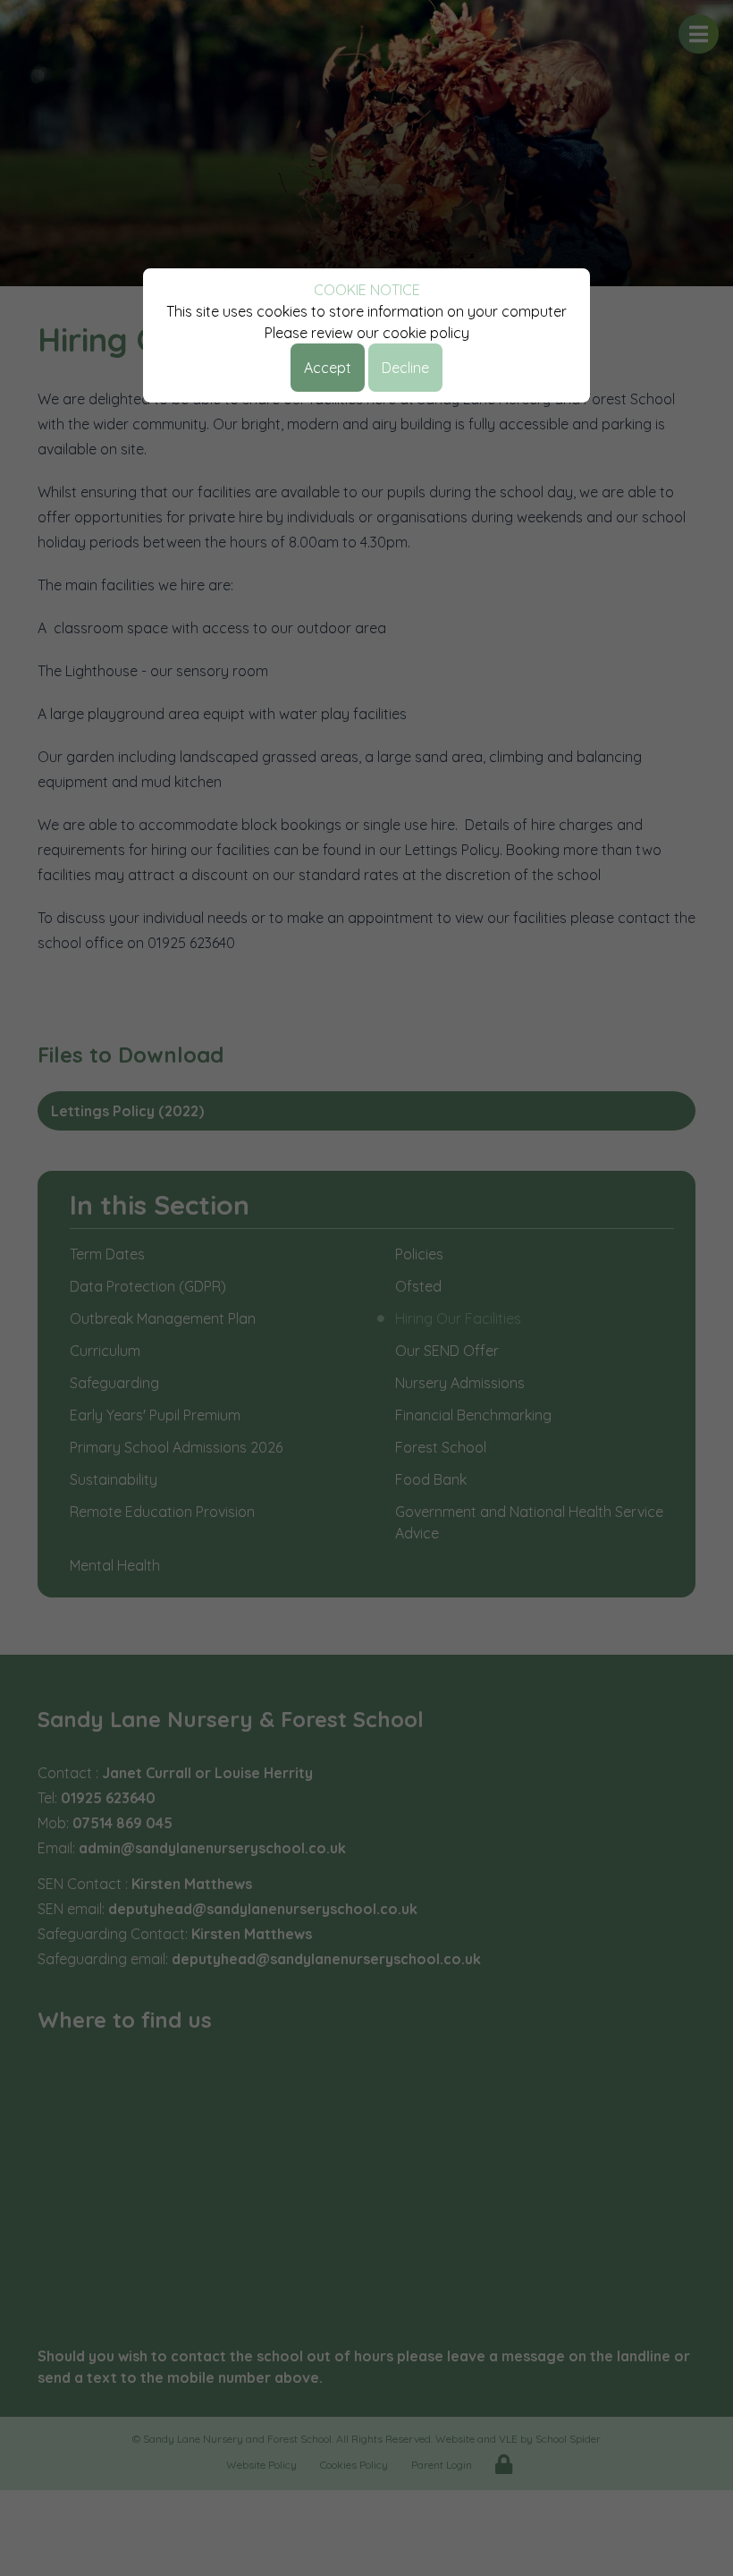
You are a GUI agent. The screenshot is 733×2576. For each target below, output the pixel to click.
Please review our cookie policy (367, 333)
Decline (405, 368)
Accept (328, 368)
